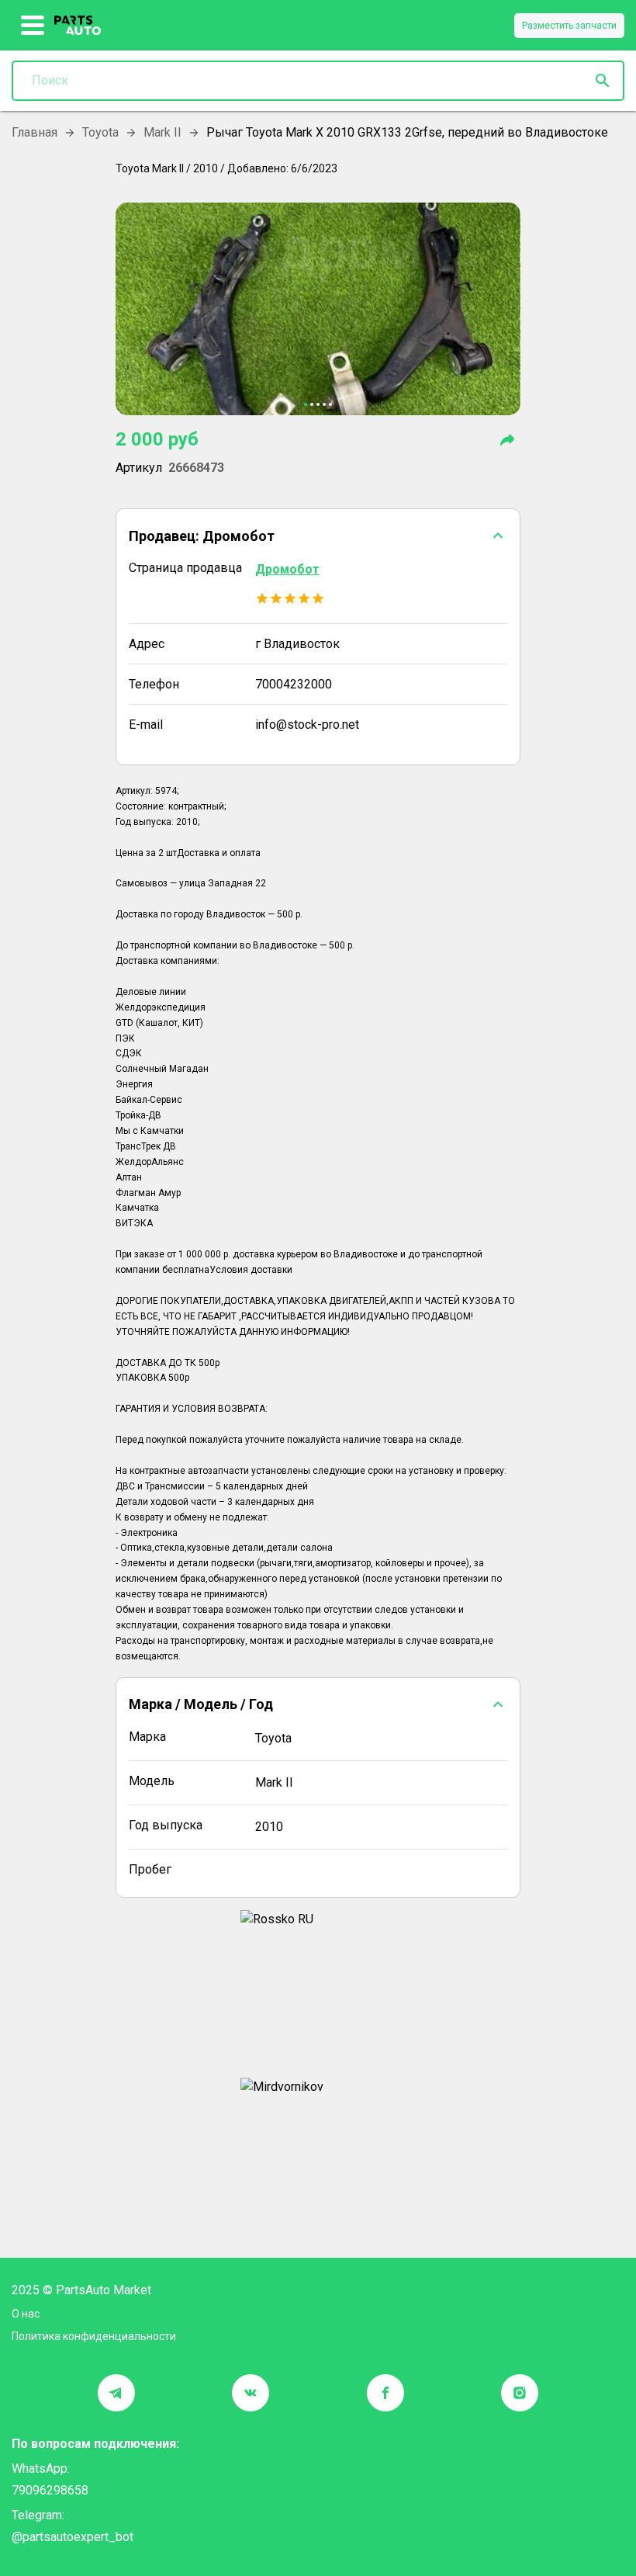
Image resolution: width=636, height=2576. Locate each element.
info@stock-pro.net (307, 725)
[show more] (33, 26)
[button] (318, 536)
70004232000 (294, 684)
